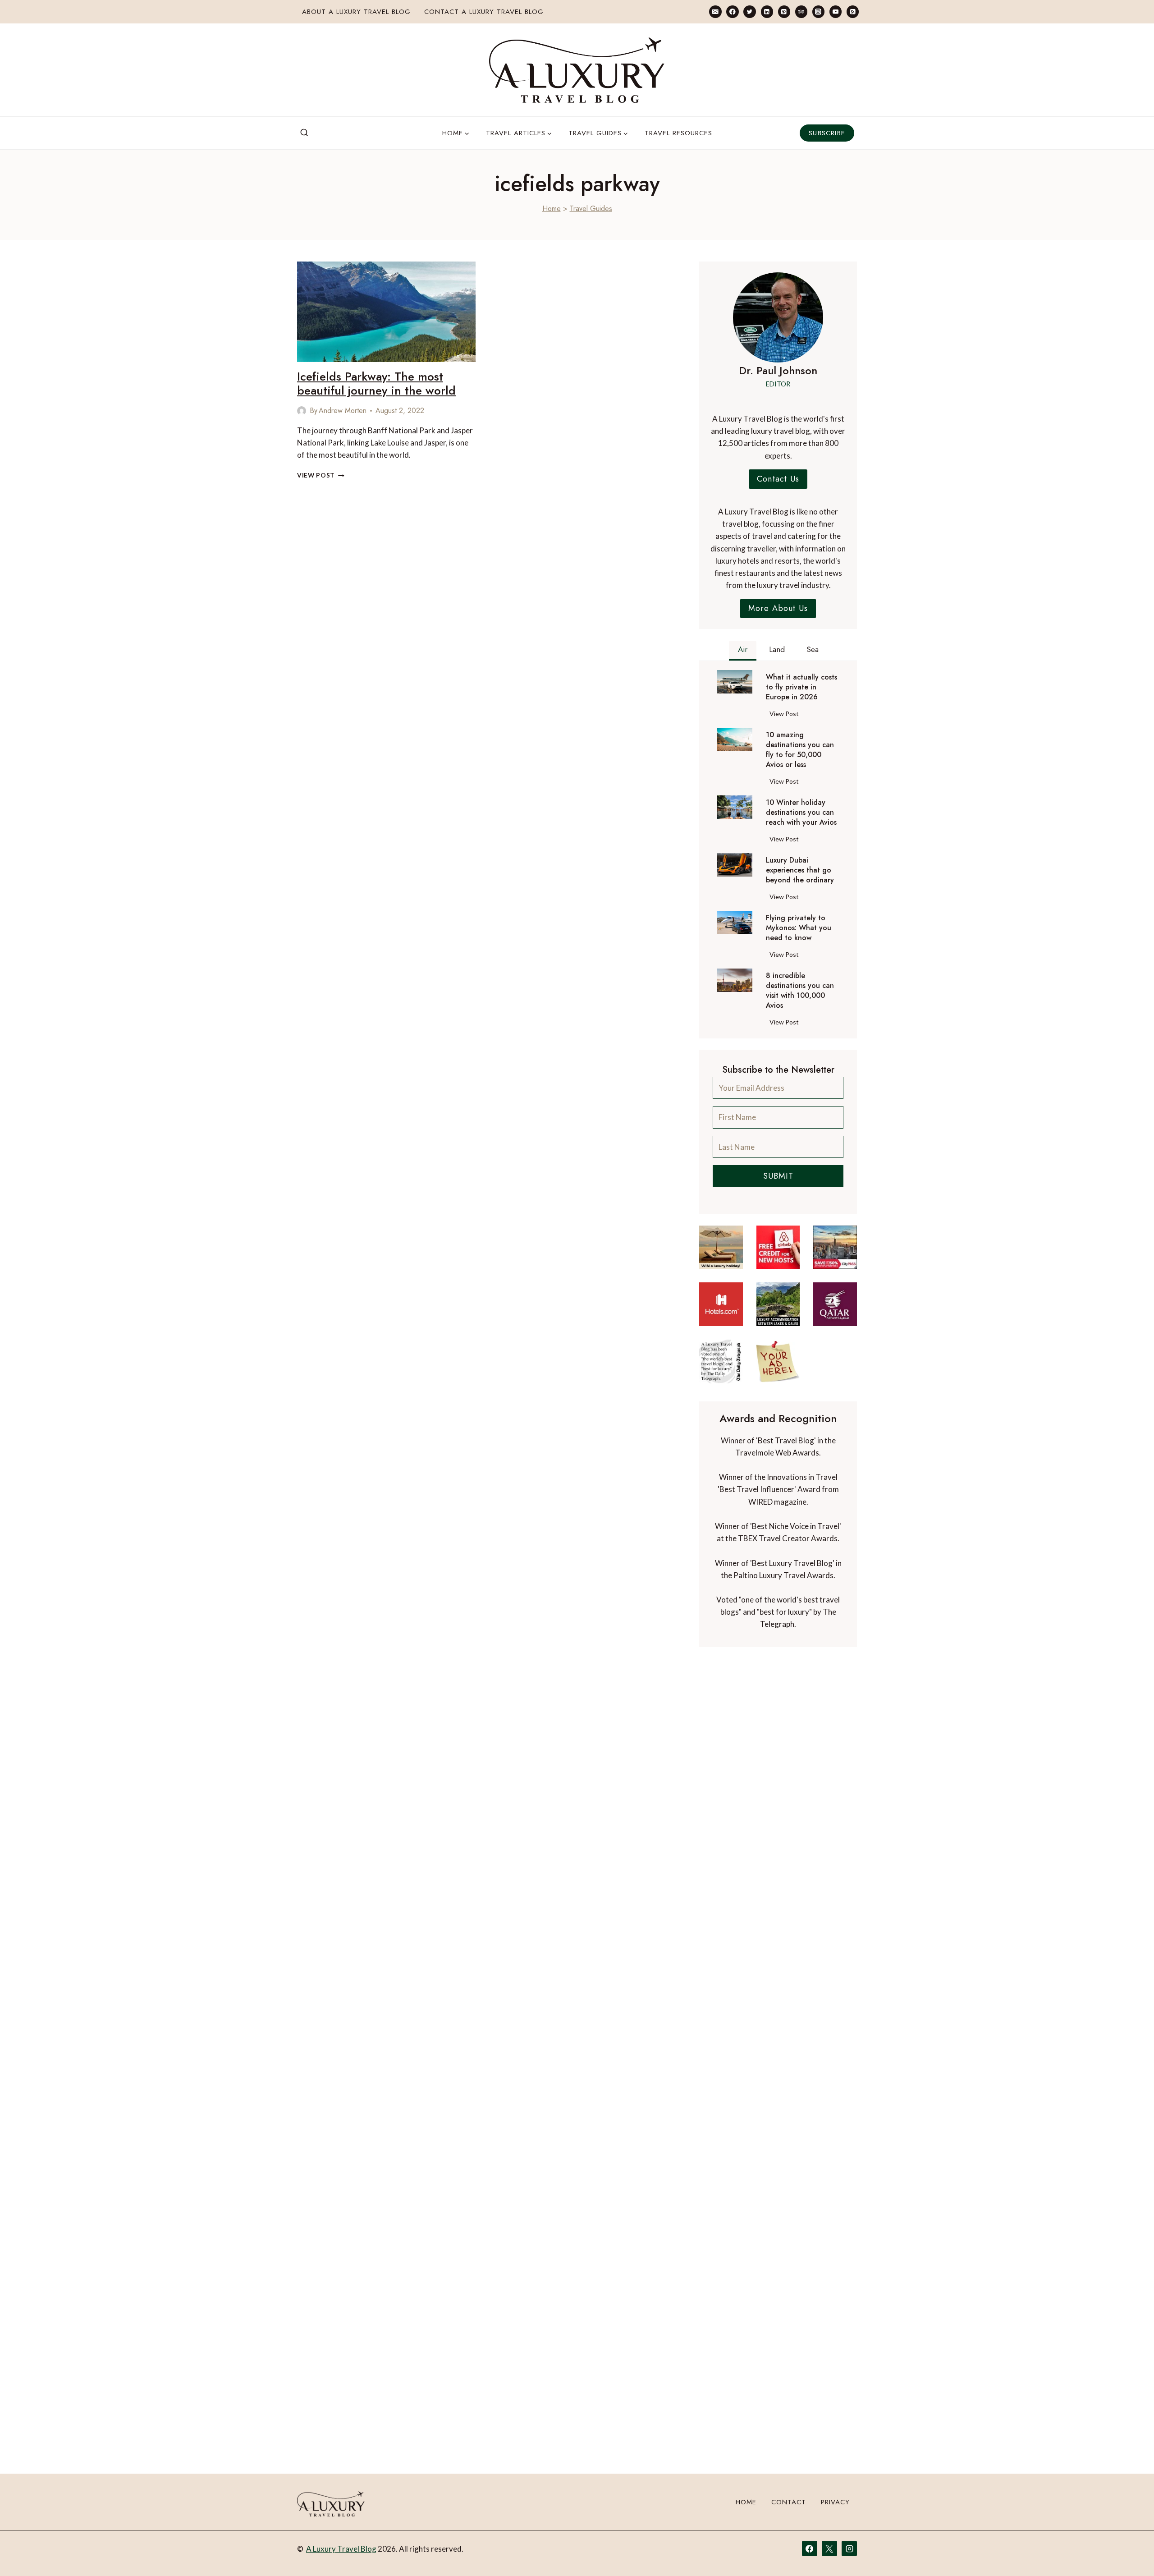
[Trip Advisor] (801, 11)
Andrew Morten (343, 411)
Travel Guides (591, 209)
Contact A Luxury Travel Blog (484, 12)
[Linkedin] (767, 11)
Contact (789, 2502)
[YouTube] (836, 11)
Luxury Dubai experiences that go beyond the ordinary (800, 870)
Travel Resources (678, 133)
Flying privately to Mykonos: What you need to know (799, 928)
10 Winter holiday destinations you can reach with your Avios (801, 813)
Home (552, 209)
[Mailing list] (715, 11)
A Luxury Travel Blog (341, 2549)
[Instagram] (818, 11)
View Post (321, 475)
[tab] (743, 651)
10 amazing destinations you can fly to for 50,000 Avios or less (800, 750)
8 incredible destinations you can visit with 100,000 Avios (800, 991)
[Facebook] (732, 11)
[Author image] (302, 411)
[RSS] (853, 11)
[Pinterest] (784, 11)
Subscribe (827, 133)
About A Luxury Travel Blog (356, 12)
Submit (778, 1176)
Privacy (835, 2502)
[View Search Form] (304, 133)
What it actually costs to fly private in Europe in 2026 (801, 687)
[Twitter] (749, 11)
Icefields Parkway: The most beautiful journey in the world (376, 383)
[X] (829, 2548)
